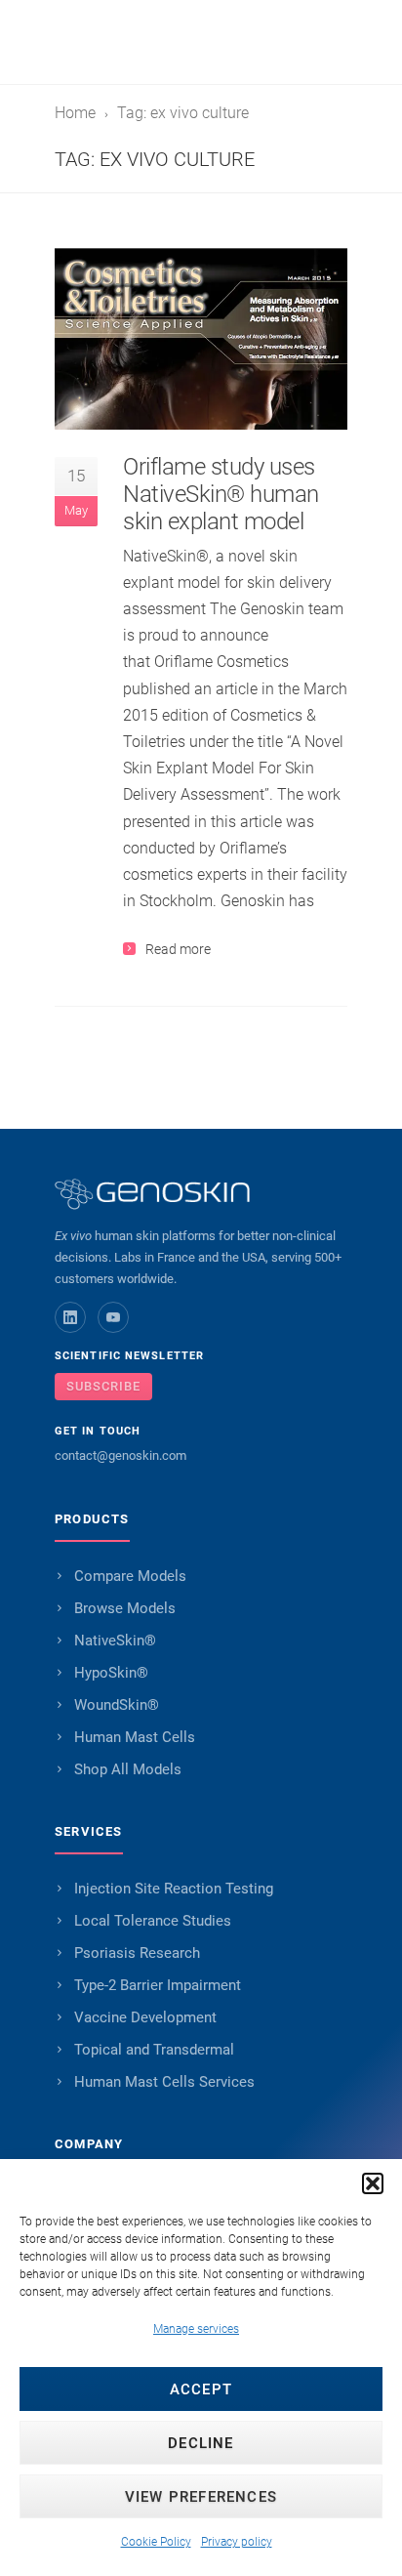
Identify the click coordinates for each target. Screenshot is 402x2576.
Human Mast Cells (135, 1737)
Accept (201, 2389)
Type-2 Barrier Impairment (158, 1985)
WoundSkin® (117, 1705)
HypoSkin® (111, 1673)
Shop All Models (128, 1769)
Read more (178, 949)
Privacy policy (237, 2542)
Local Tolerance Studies (153, 1921)
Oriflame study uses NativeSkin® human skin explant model (221, 494)
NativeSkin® (115, 1641)
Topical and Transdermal (154, 2050)
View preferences (201, 2497)
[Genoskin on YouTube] (113, 1317)
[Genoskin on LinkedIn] (70, 1317)
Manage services (196, 2329)
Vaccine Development (145, 2017)
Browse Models (125, 1608)
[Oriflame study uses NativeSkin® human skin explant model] (201, 339)
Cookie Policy (156, 2542)
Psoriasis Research (137, 1953)
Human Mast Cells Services (164, 2082)
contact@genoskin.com (121, 1455)
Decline (201, 2443)
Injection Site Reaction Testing (174, 1889)
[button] (373, 2183)
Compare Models (130, 1576)
